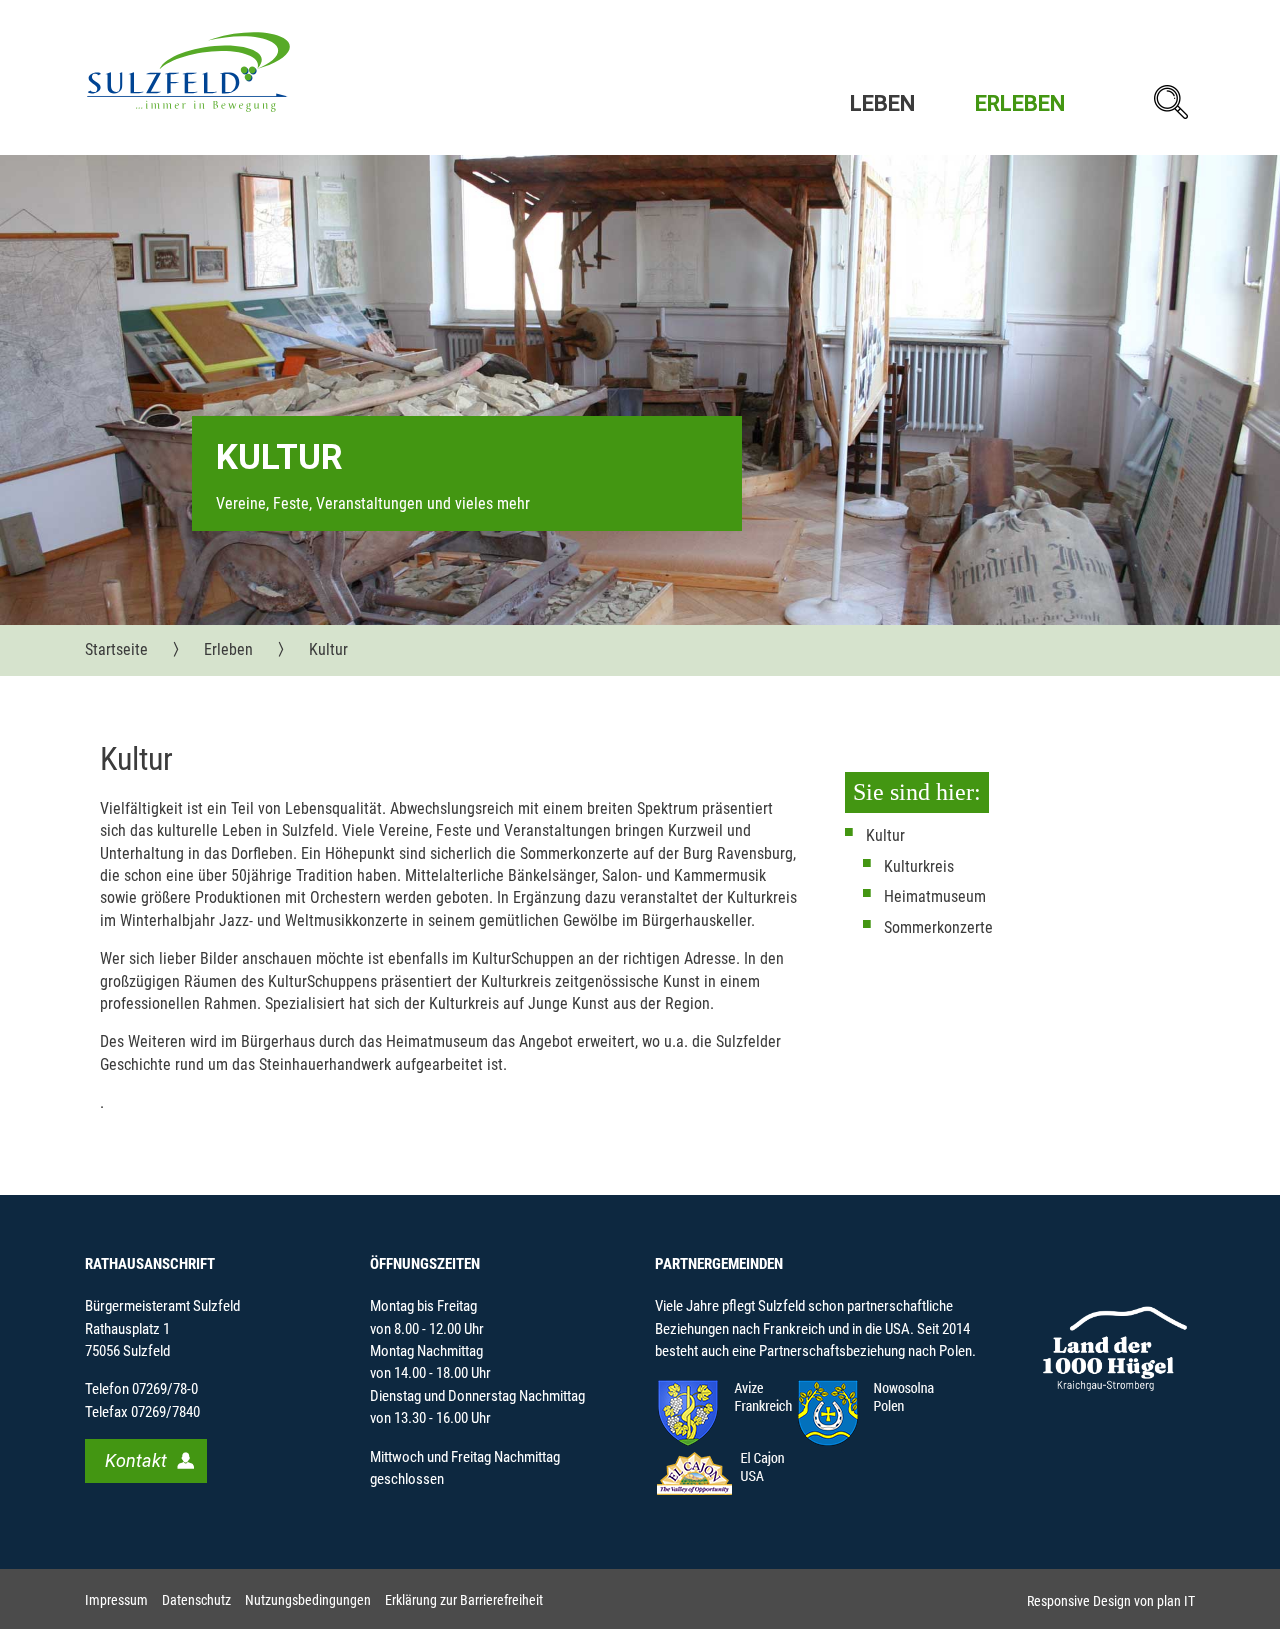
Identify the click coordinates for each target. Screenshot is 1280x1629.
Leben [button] (882, 103)
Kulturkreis (919, 866)
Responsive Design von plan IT (1111, 1601)
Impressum (116, 1600)
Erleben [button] (1020, 103)
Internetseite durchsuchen (1170, 102)
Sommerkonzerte (938, 927)
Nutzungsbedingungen (308, 1600)
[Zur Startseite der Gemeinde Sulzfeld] (188, 71)
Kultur (885, 835)
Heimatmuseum (935, 896)
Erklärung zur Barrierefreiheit (464, 1600)
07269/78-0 (165, 1389)
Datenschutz (196, 1600)
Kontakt (136, 1460)
